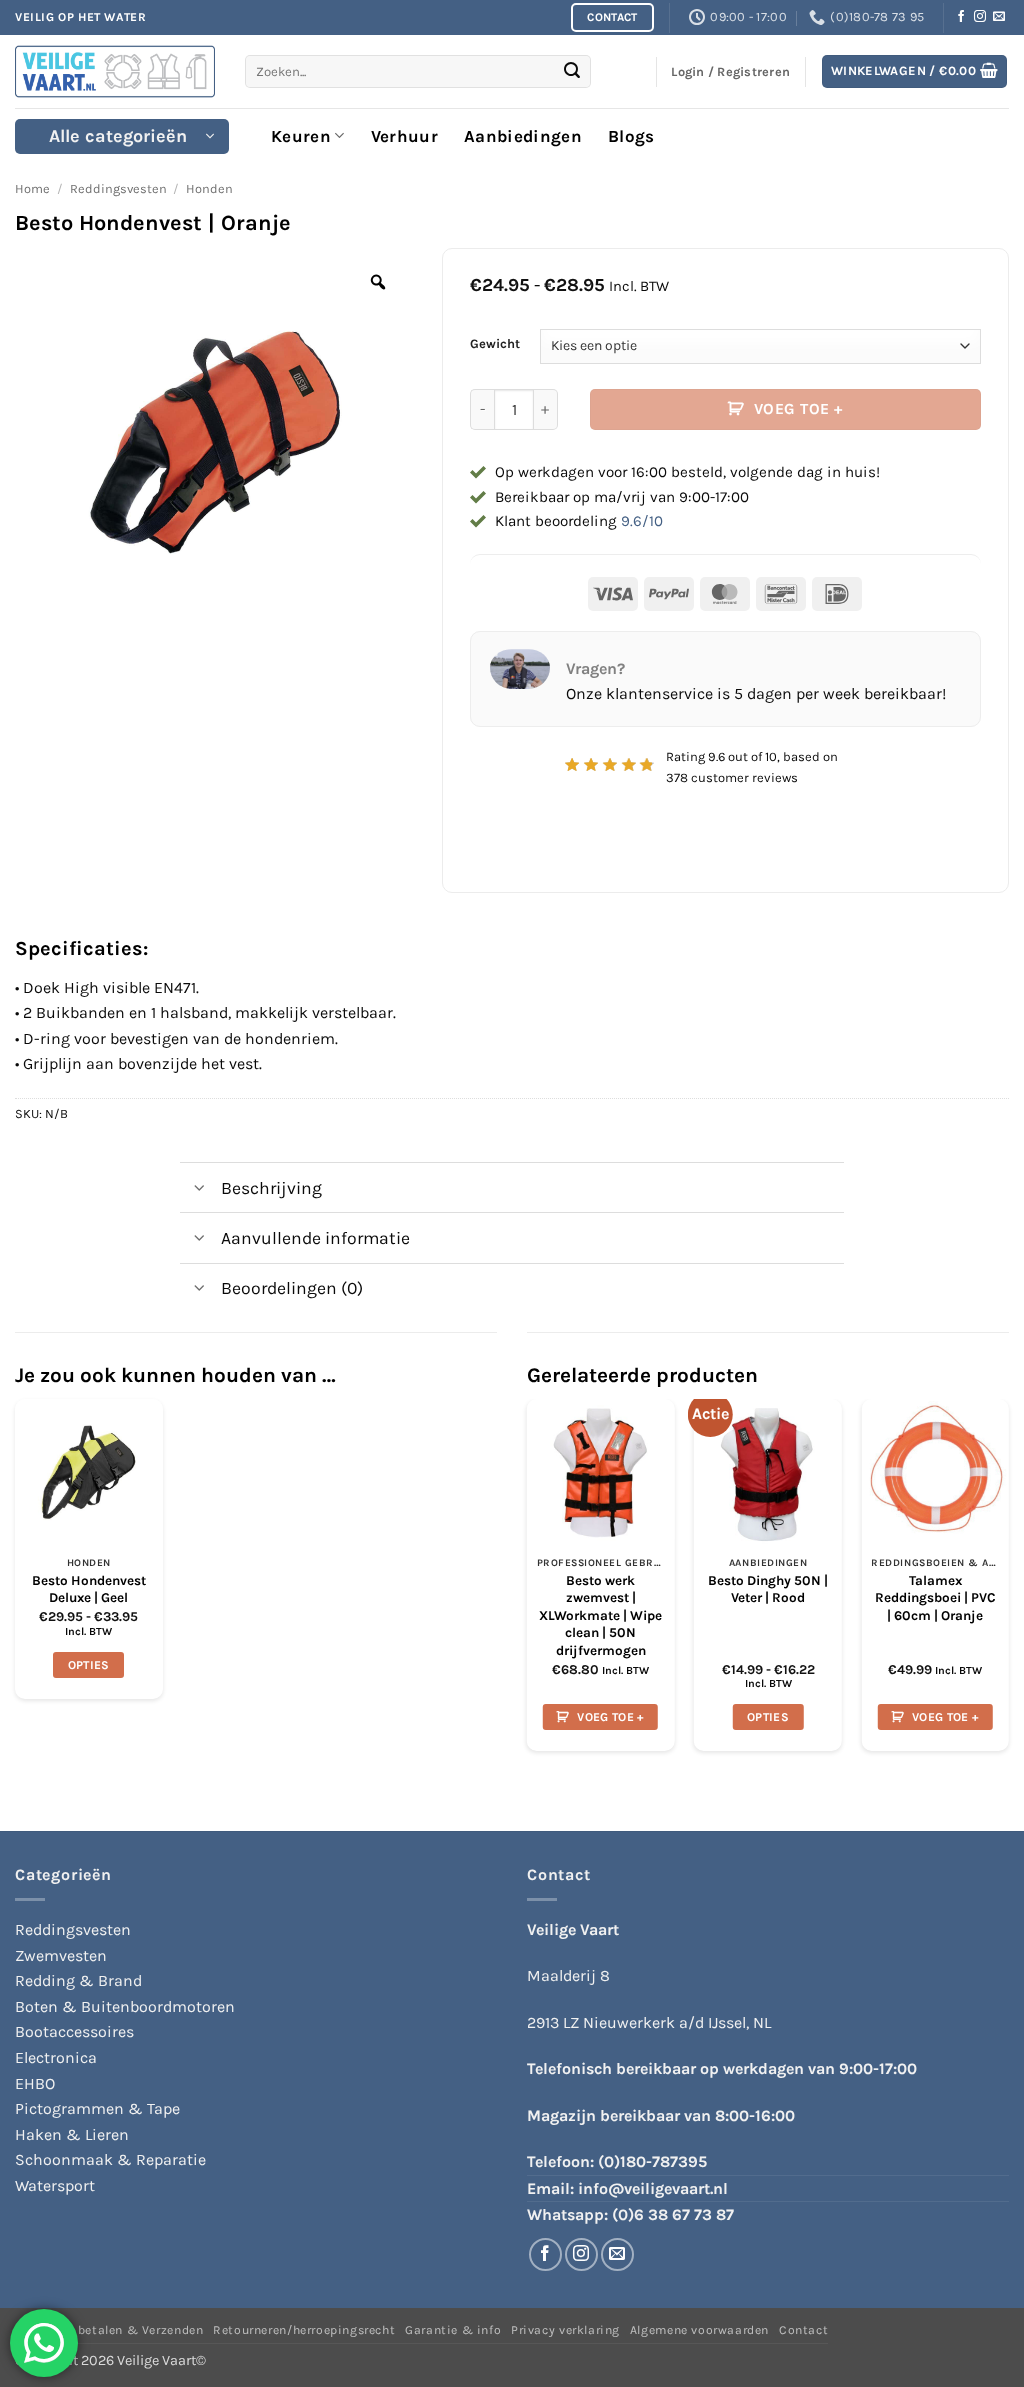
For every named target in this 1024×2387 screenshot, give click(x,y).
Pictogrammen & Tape (97, 2108)
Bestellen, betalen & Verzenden (109, 2330)
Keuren (301, 136)
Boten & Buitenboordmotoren (125, 2006)
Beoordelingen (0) (292, 1288)
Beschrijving (271, 1188)
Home (32, 188)
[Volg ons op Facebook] (961, 17)
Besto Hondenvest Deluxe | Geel (89, 1589)
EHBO (35, 2083)
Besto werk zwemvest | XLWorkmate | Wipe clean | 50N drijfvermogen (600, 1615)
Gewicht (495, 344)
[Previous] (528, 1583)
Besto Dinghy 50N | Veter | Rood (768, 1589)
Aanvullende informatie (315, 1238)
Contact (803, 2330)
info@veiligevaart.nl (653, 2188)
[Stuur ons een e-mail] (999, 17)
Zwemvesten (61, 1955)
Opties (89, 1665)
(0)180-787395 (652, 2161)
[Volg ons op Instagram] (980, 17)
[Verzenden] (573, 72)
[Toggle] (199, 1189)
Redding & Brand (78, 1980)
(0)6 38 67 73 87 (673, 2214)
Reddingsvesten (118, 188)
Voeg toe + (798, 409)
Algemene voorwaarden (699, 2330)
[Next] (1008, 1583)
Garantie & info (453, 2330)
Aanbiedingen (523, 136)
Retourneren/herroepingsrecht (304, 2330)
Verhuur (404, 136)
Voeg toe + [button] (610, 1717)
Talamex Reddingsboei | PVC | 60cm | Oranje (935, 1598)
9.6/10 (642, 521)
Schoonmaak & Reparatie (110, 2159)
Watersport (55, 2185)
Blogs (631, 136)
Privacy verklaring (565, 2330)
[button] (915, 71)
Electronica (56, 2057)
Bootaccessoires (74, 2031)
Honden (209, 188)
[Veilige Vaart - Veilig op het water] (115, 71)
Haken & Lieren (72, 2134)
